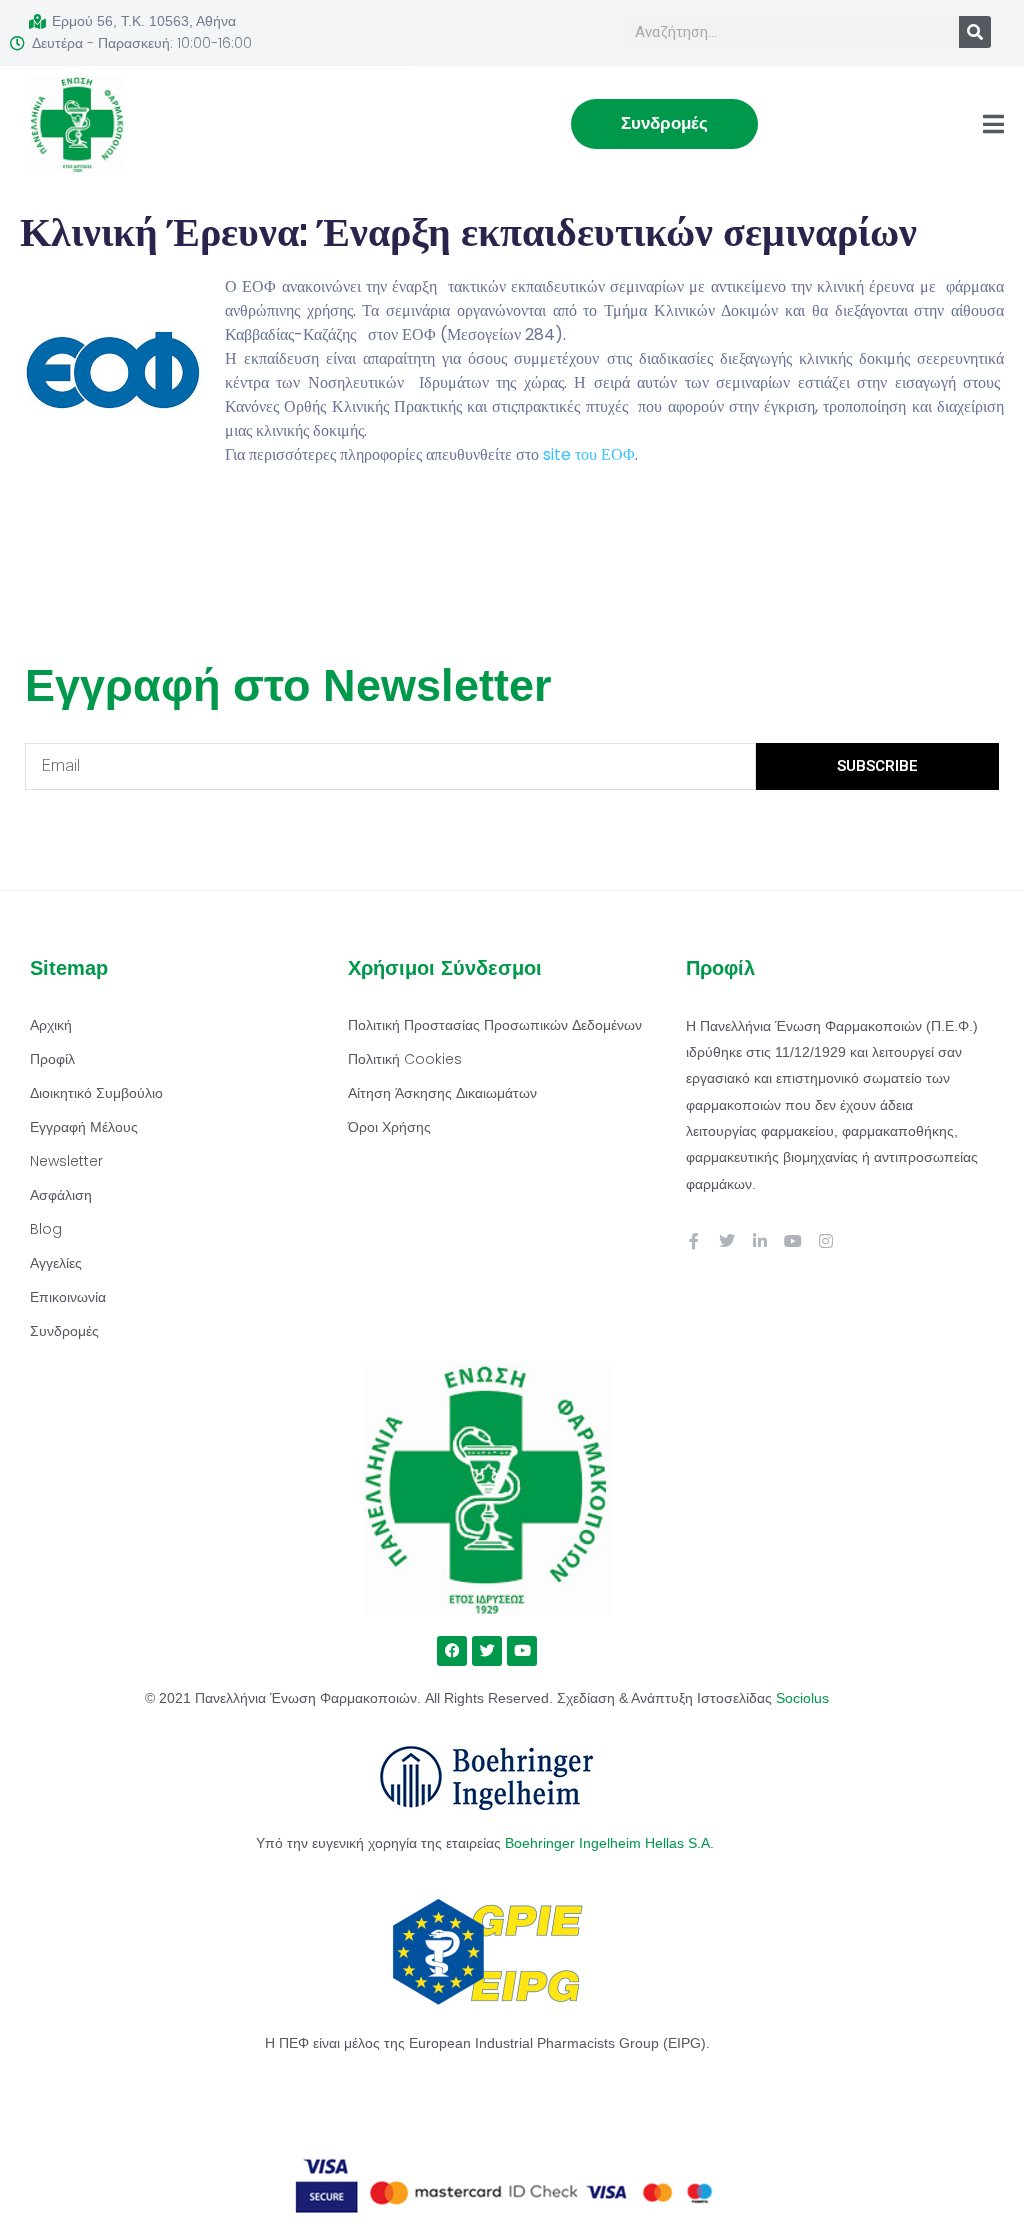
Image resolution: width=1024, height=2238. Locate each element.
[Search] (975, 32)
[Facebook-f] (694, 1241)
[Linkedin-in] (760, 1241)
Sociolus (802, 1698)
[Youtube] (793, 1241)
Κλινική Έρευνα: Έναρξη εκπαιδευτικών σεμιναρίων (468, 232)
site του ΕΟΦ (589, 454)
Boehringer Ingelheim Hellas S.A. (611, 1843)
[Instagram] (826, 1241)
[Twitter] (727, 1241)
